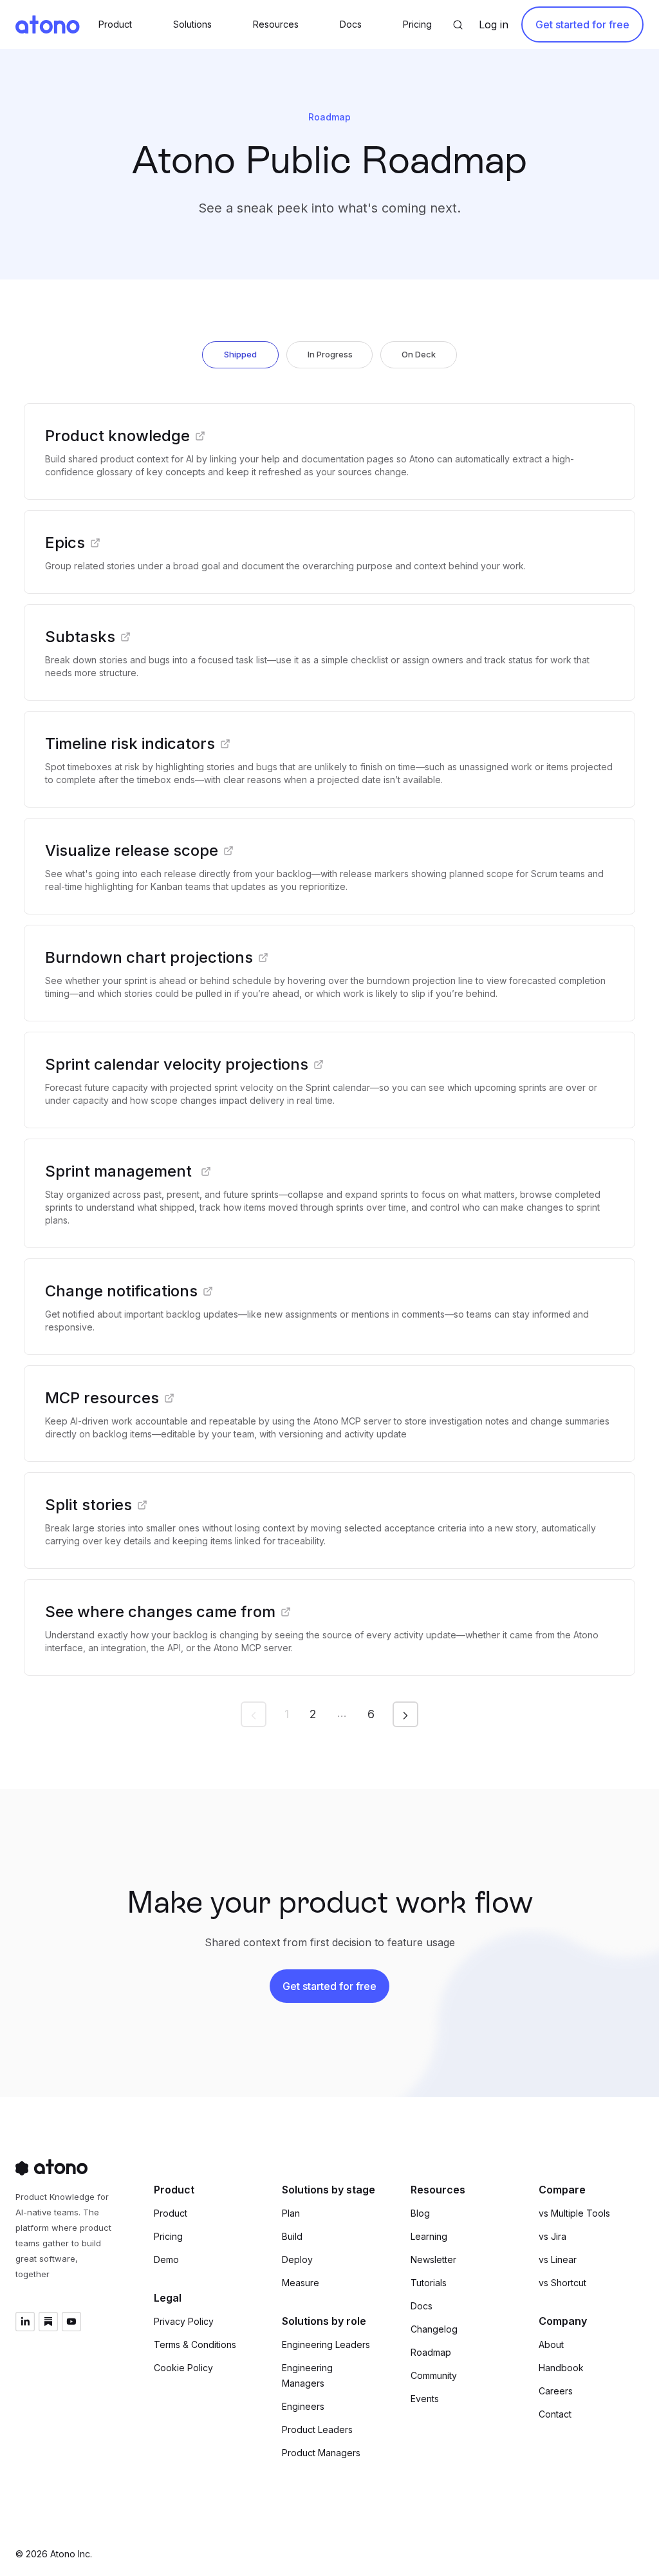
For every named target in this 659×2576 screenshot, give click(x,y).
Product (171, 2213)
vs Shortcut (562, 2283)
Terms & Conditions (195, 2344)
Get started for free (582, 24)
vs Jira (552, 2236)
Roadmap (431, 2352)
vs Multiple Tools (574, 2213)
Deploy (297, 2259)
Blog (420, 2213)
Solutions (192, 24)
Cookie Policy (183, 2368)
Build (292, 2236)
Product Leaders (317, 2429)
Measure (301, 2283)
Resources (276, 24)
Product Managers (321, 2453)
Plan (291, 2213)
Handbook (561, 2368)
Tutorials (429, 2283)
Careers (556, 2391)
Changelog (434, 2329)
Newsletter (433, 2259)
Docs (422, 2306)
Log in (494, 24)
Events (425, 2399)
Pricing (168, 2236)
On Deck (419, 354)
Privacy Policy (184, 2321)
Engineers (303, 2406)
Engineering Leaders (326, 2344)
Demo (166, 2259)
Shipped (240, 354)
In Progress (330, 354)
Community (434, 2375)
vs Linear (558, 2259)
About (551, 2344)
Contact (555, 2414)
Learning (429, 2236)
